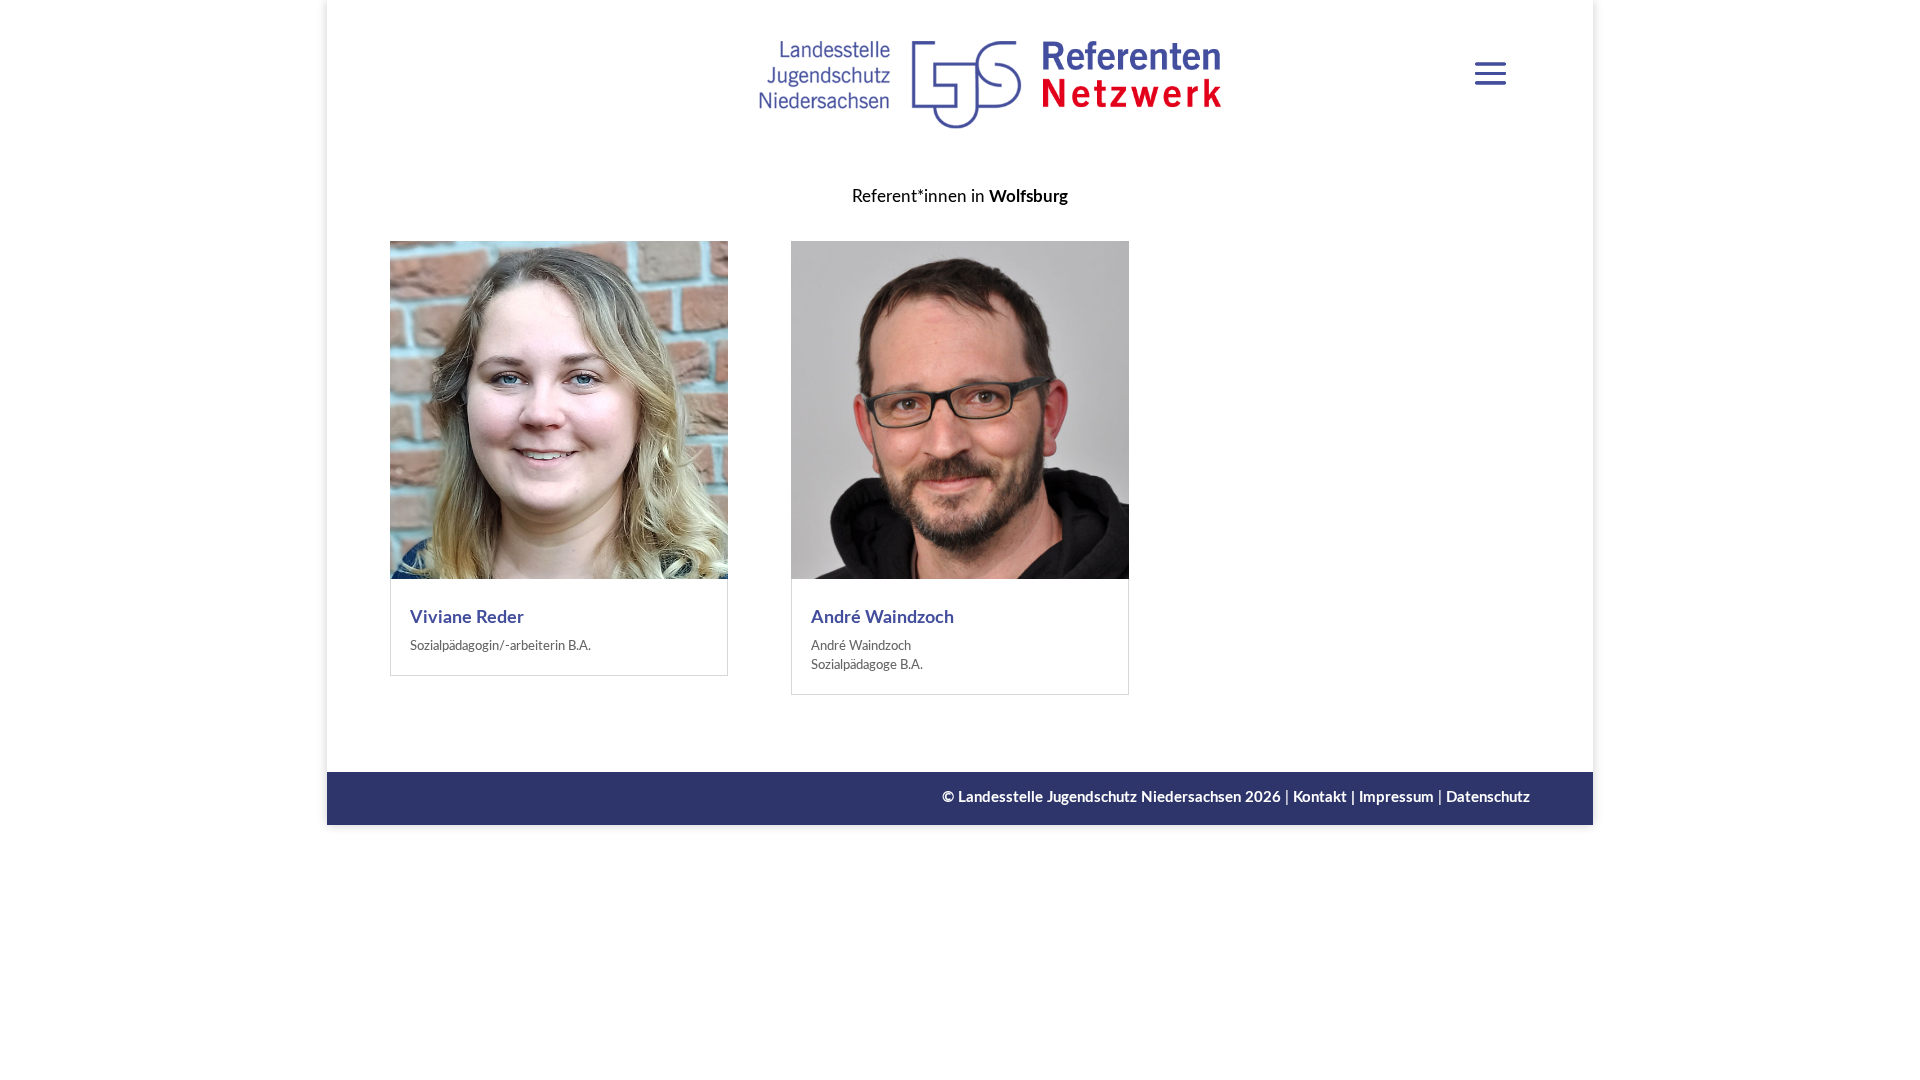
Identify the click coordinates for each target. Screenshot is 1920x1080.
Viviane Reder (467, 618)
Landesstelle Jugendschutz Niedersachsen (1099, 797)
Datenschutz (1488, 797)
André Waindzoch (882, 618)
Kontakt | (1326, 797)
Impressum (1396, 797)
